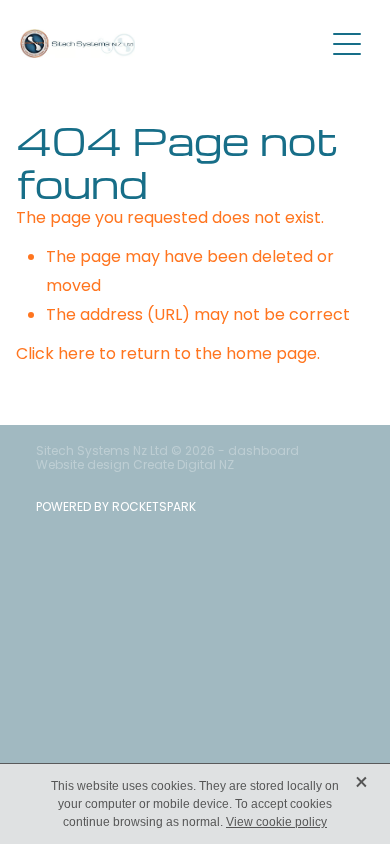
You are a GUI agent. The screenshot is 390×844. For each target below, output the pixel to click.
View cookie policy (276, 822)
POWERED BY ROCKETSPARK (116, 508)
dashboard (263, 452)
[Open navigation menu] (347, 44)
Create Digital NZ (183, 466)
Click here (55, 355)
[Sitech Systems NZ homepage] (171, 43)
